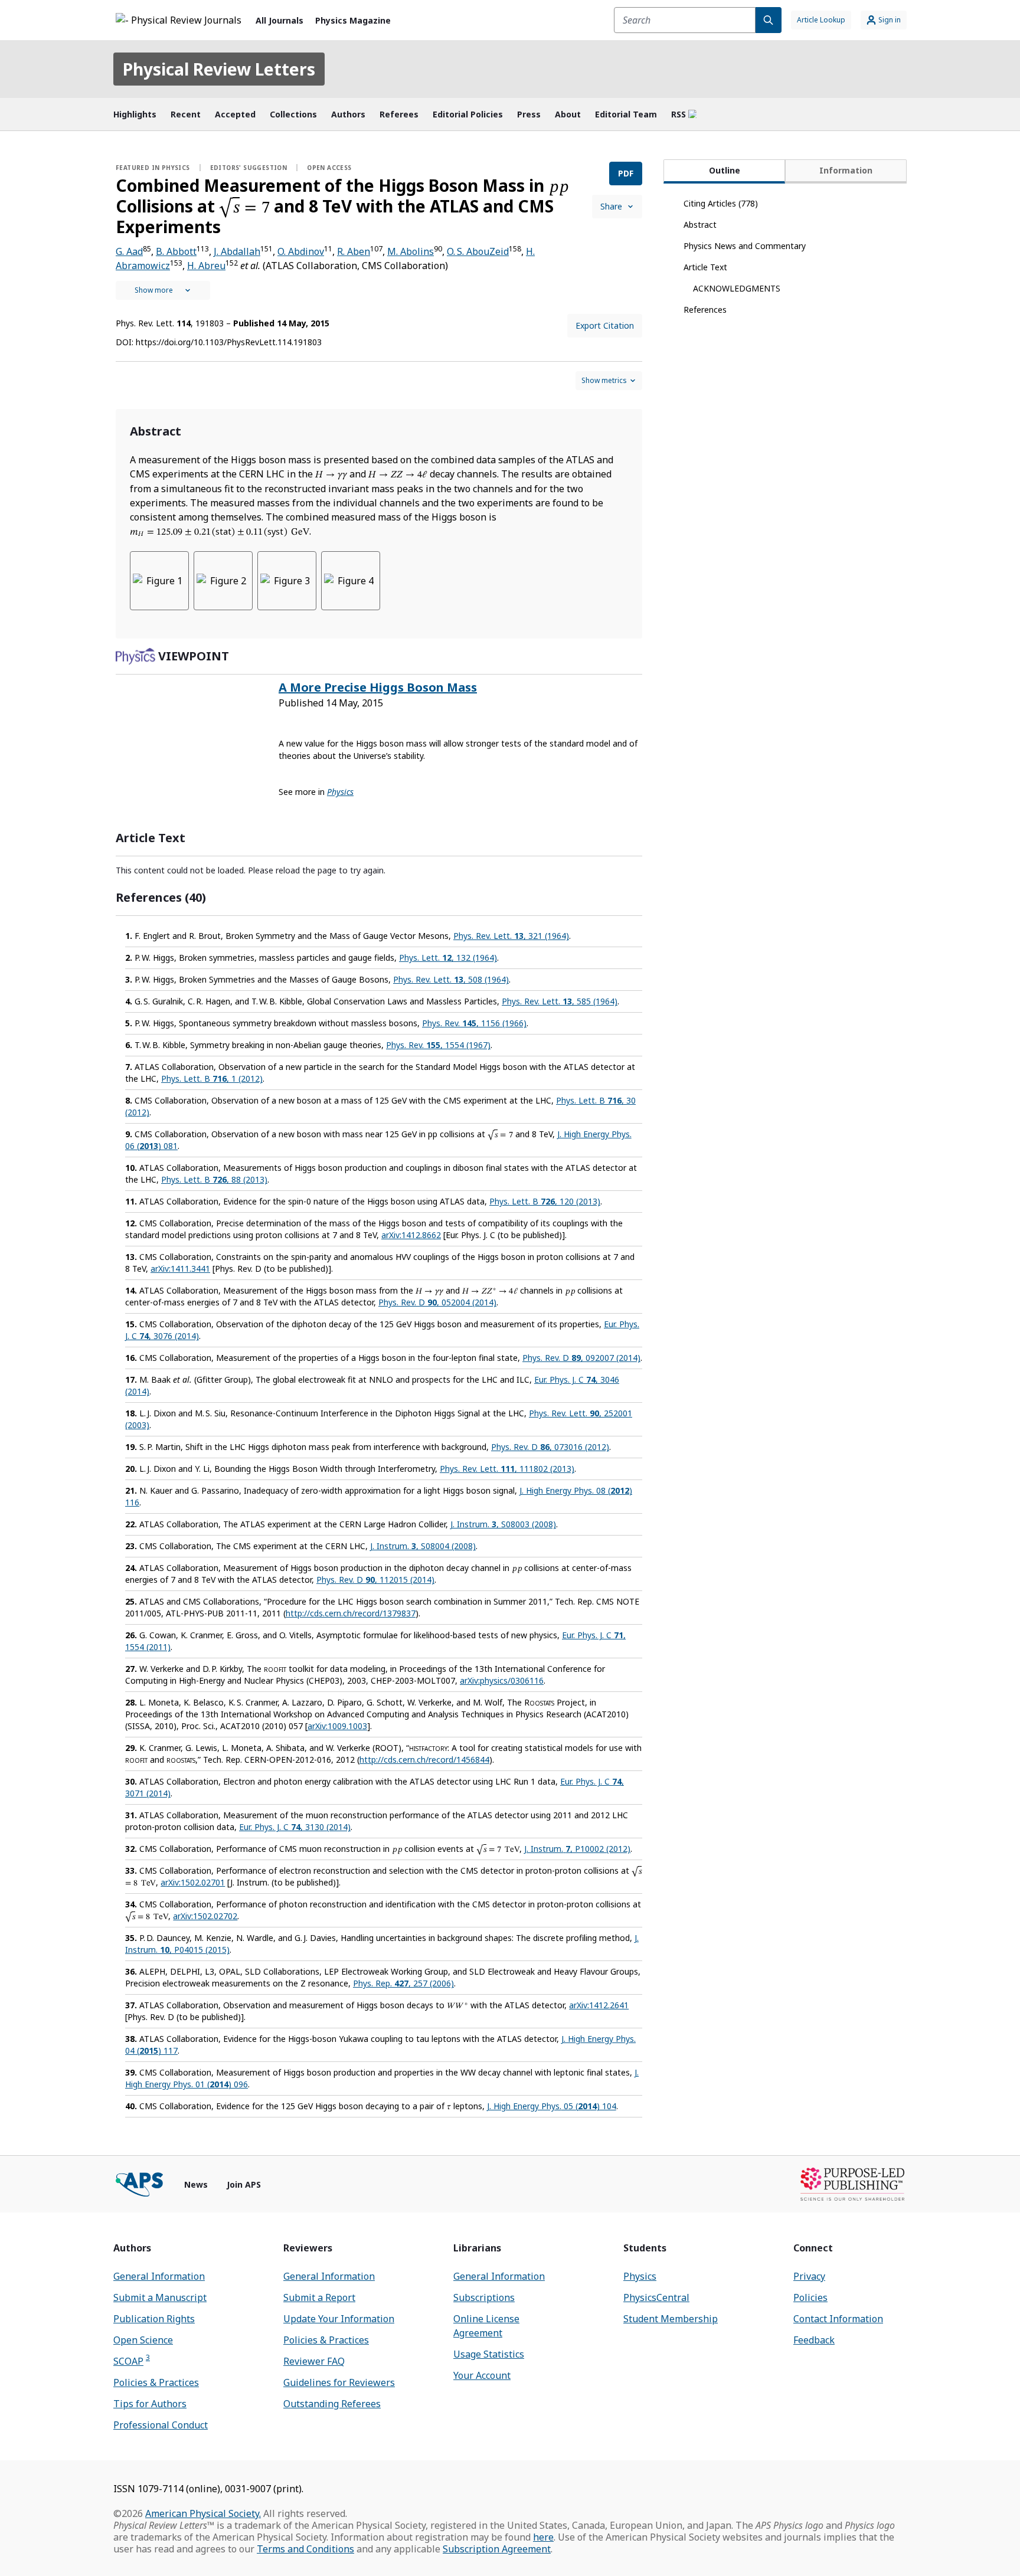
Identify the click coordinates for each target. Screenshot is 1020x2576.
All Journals (279, 20)
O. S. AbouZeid (478, 251)
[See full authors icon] (163, 290)
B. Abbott (176, 251)
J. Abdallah (237, 251)
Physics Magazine (353, 20)
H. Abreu (206, 266)
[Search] (769, 20)
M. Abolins (411, 251)
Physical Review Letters (219, 69)
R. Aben (354, 251)
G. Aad (129, 251)
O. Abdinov (301, 251)
